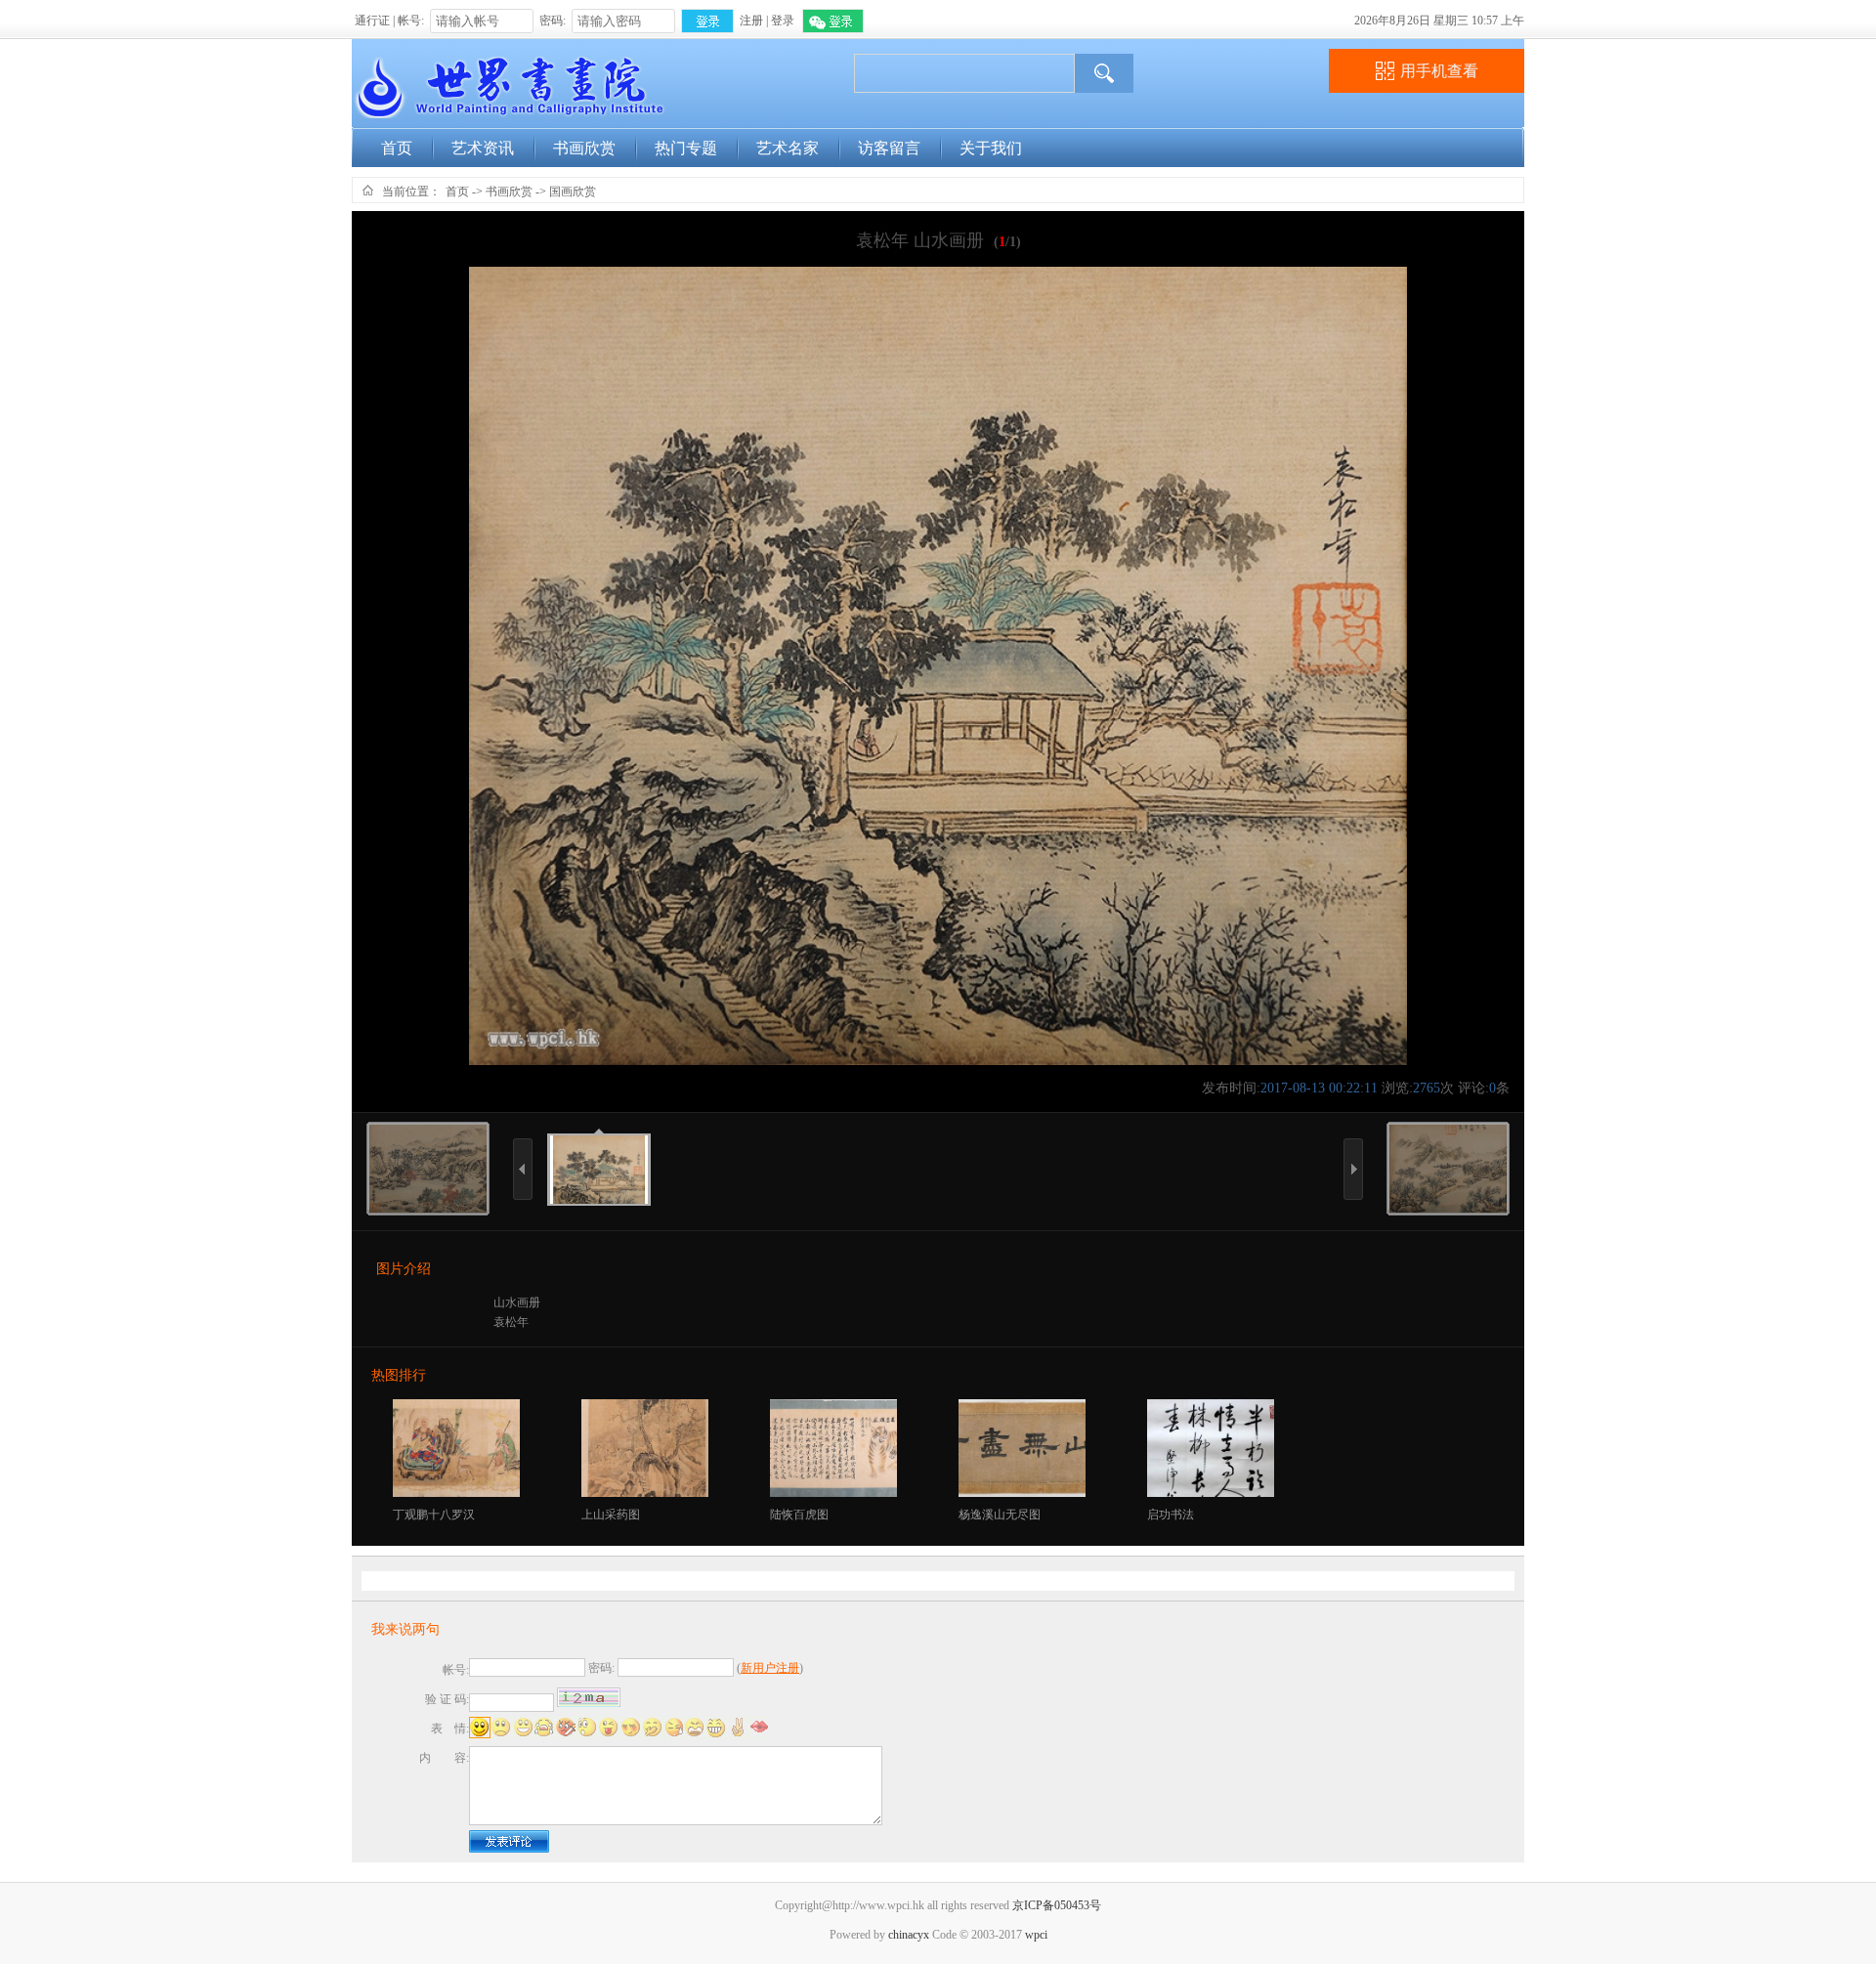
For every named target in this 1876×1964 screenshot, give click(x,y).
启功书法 (1171, 1515)
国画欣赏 (573, 192)
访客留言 (889, 148)
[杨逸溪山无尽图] (1023, 1493)
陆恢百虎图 (799, 1515)
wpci (1036, 1935)
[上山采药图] (646, 1493)
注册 (751, 21)
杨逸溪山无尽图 (1000, 1515)
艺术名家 (788, 148)
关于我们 (991, 148)
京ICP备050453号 (1057, 1905)
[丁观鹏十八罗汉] (458, 1493)
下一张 (1349, 1226)
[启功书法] (1212, 1493)
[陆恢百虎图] (835, 1493)
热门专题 (686, 148)
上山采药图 (611, 1515)
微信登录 (833, 21)
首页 (397, 148)
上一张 (519, 1226)
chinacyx (909, 1935)
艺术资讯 (483, 148)
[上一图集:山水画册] (428, 1209)
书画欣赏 (584, 148)
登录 (783, 21)
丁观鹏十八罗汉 (434, 1515)
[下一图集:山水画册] (1448, 1209)
